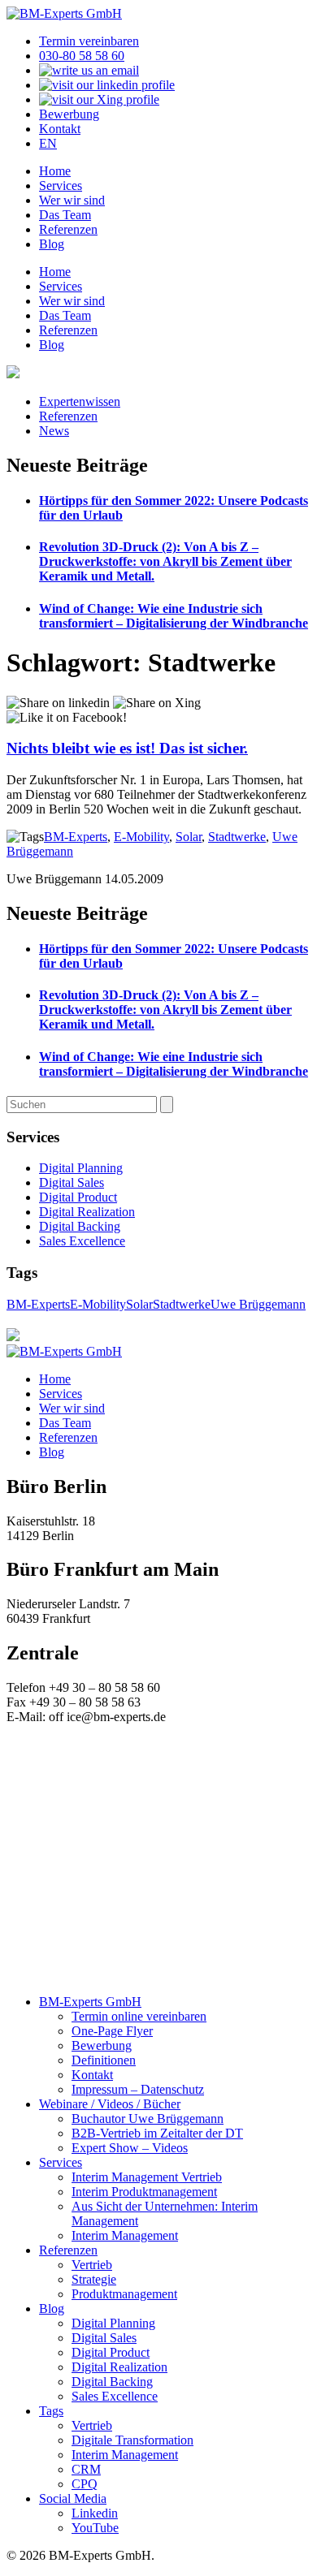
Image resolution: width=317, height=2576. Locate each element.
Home (55, 171)
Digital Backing (80, 1226)
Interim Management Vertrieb (147, 2177)
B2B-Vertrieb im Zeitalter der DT (157, 2133)
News (54, 431)
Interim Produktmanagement (144, 2192)
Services (61, 186)
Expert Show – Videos (130, 2148)
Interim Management (125, 2235)
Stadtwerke (237, 837)
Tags (51, 2411)
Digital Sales (72, 1182)
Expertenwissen (80, 401)
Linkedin (95, 2513)
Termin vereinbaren (89, 41)
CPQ (85, 2484)
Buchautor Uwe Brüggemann (148, 2119)
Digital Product (78, 1197)
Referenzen (68, 229)
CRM (86, 2469)
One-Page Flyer (112, 2031)
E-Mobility (141, 837)
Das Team (65, 215)
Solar (189, 837)
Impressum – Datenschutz (138, 2089)
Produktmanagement (124, 2294)
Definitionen (104, 2060)
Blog (52, 244)
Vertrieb (92, 2265)
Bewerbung (69, 114)
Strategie (94, 2279)
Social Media (73, 2498)
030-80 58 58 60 (82, 56)
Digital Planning (81, 1168)
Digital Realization (87, 1212)
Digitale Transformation (132, 2440)
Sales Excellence (82, 1241)
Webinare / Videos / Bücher (110, 2104)
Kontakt (60, 129)
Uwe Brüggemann (258, 1304)
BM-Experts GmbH (90, 2002)
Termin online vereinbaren (139, 2016)
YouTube (95, 2528)
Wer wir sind (72, 200)
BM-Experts (76, 837)
